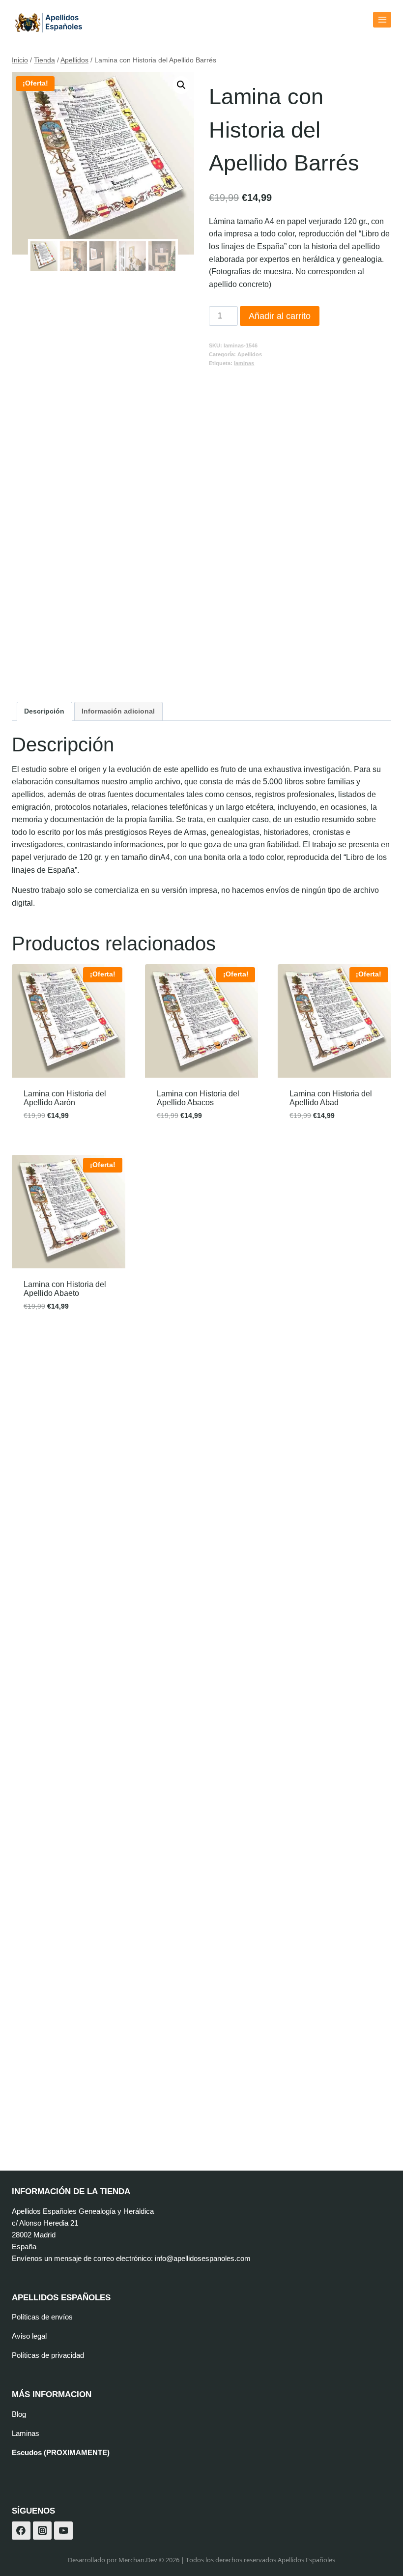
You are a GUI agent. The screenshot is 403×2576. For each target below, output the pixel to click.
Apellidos (250, 354)
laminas (244, 363)
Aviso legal (29, 2336)
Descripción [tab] (44, 711)
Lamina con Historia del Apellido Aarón (65, 1098)
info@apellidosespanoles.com (203, 2258)
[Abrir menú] (382, 19)
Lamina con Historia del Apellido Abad (331, 1098)
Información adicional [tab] (118, 711)
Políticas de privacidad (48, 2355)
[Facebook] (21, 2531)
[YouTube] (63, 2531)
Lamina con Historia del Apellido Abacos (198, 1098)
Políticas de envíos (42, 2317)
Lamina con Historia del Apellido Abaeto (65, 1289)
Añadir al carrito (280, 316)
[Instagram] (42, 2531)
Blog (19, 2414)
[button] (181, 85)
